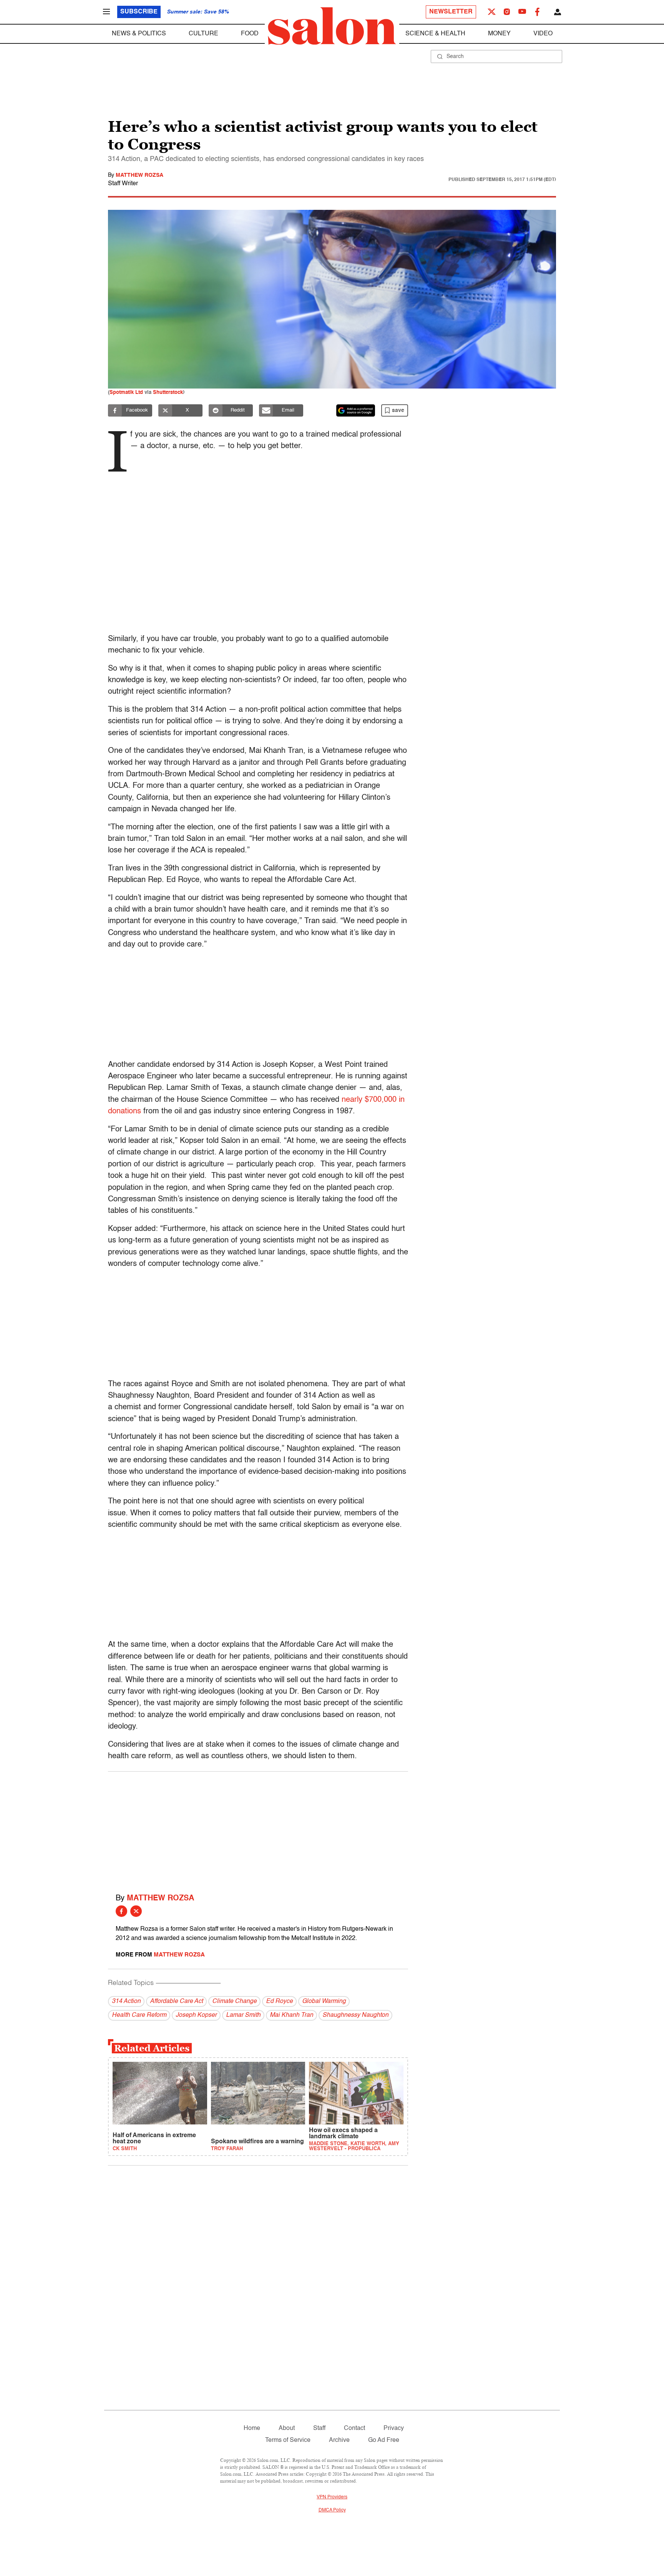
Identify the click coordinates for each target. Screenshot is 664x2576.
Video (543, 34)
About (287, 2428)
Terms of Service (288, 2440)
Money (499, 34)
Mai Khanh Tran (291, 2015)
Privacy (394, 2428)
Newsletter (451, 12)
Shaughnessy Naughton (355, 2015)
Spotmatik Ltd (126, 393)
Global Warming (324, 2001)
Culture (203, 34)
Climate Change (234, 2001)
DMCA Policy (332, 2510)
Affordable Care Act (176, 2001)
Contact (354, 2428)
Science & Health (435, 34)
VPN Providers (332, 2497)
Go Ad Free (384, 2440)
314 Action (126, 2001)
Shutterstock (168, 393)
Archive (339, 2440)
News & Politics (139, 34)
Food (250, 34)
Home (252, 2428)
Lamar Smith (243, 2015)
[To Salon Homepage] (332, 26)
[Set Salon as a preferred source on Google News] (356, 410)
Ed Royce (279, 2001)
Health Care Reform (139, 2015)
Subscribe (139, 12)
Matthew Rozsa (139, 175)
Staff (319, 2428)
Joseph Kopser (196, 2015)
